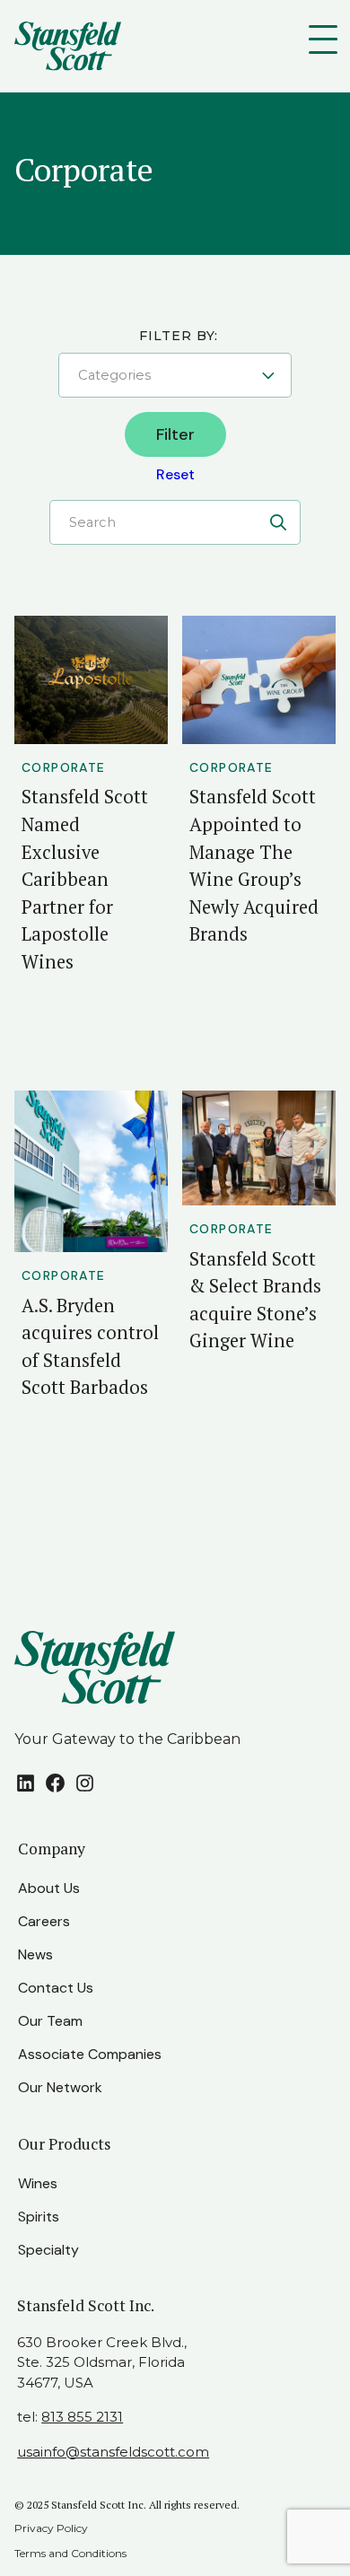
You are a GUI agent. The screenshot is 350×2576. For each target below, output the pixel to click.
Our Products (65, 2144)
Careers (44, 1921)
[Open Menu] (327, 39)
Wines (38, 2183)
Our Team (50, 2021)
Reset (175, 474)
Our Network (60, 2087)
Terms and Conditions (70, 2553)
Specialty (48, 2250)
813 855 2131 (82, 2417)
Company (52, 1849)
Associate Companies (90, 2054)
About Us (49, 1888)
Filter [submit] (175, 434)
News (35, 1954)
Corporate (64, 767)
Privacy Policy (51, 2528)
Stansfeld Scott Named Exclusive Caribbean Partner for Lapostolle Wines (85, 879)
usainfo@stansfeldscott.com (113, 2452)
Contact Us (56, 1988)
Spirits (39, 2217)
